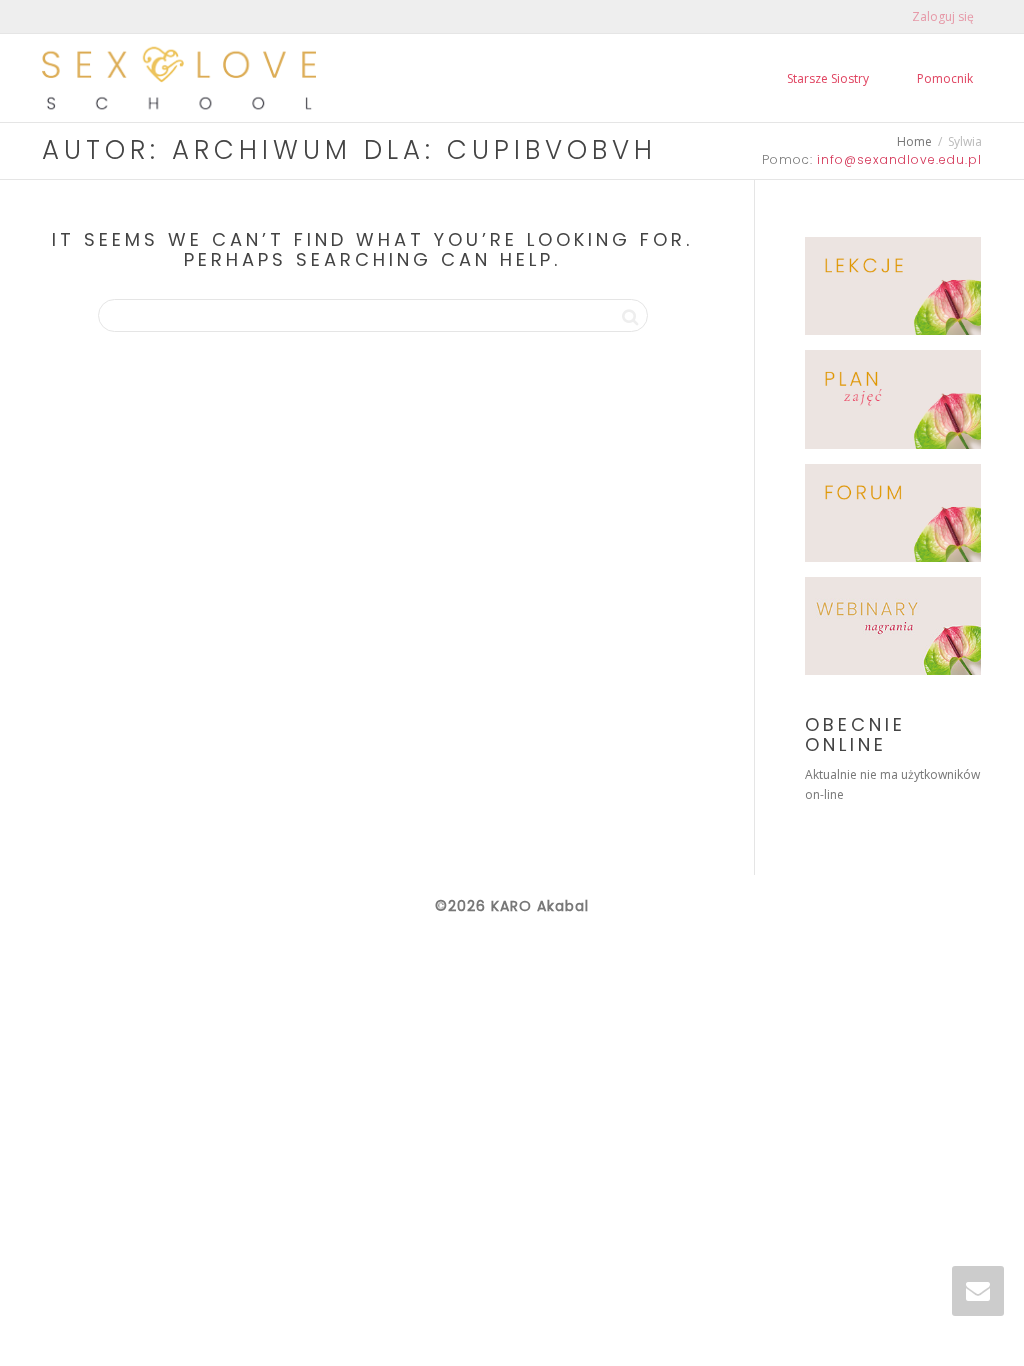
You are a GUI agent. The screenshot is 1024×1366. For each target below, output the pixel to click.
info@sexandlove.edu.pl (899, 159)
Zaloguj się (943, 16)
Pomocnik (945, 78)
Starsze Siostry (828, 78)
